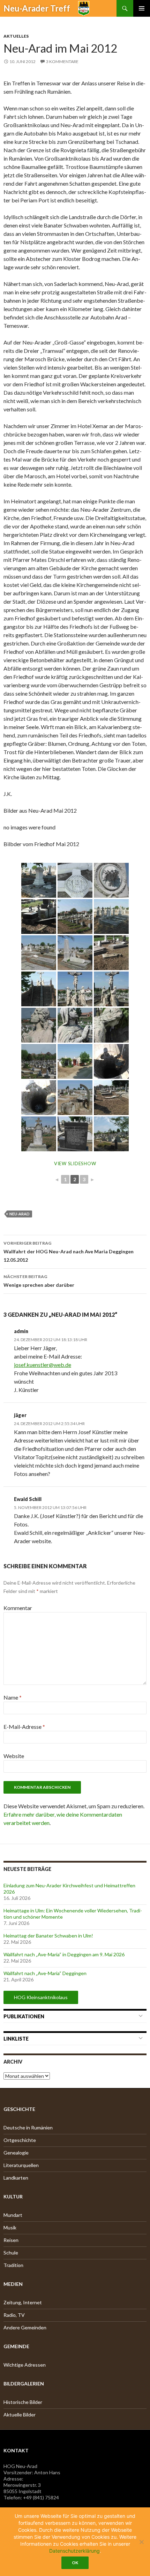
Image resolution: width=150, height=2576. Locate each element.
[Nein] (141, 2542)
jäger (20, 1415)
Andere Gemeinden (25, 2327)
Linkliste (16, 2039)
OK (75, 2563)
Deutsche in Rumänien (28, 2128)
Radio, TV (14, 2315)
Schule (11, 2253)
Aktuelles (16, 36)
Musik (10, 2227)
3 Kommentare (62, 61)
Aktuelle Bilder (20, 2415)
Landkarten (16, 2178)
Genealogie (16, 2153)
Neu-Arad (20, 1214)
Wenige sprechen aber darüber (39, 1281)
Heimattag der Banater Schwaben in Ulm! (48, 1936)
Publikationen (24, 2016)
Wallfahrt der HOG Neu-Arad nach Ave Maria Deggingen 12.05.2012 (69, 1252)
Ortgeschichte (20, 2140)
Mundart (13, 2215)
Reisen (11, 2240)
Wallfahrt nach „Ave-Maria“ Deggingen (45, 1973)
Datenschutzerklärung (74, 2551)
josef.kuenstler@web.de (43, 1365)
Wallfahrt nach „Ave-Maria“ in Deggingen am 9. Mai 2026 (64, 1954)
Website (14, 1756)
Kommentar (18, 1608)
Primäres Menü (142, 8)
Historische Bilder (23, 2402)
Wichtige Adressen (25, 2365)
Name (13, 1697)
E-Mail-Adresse (24, 1727)
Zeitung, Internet (23, 2302)
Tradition (13, 2265)
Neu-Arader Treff (37, 8)
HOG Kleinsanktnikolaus (41, 1997)
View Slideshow (75, 1163)
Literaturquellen (21, 2165)
